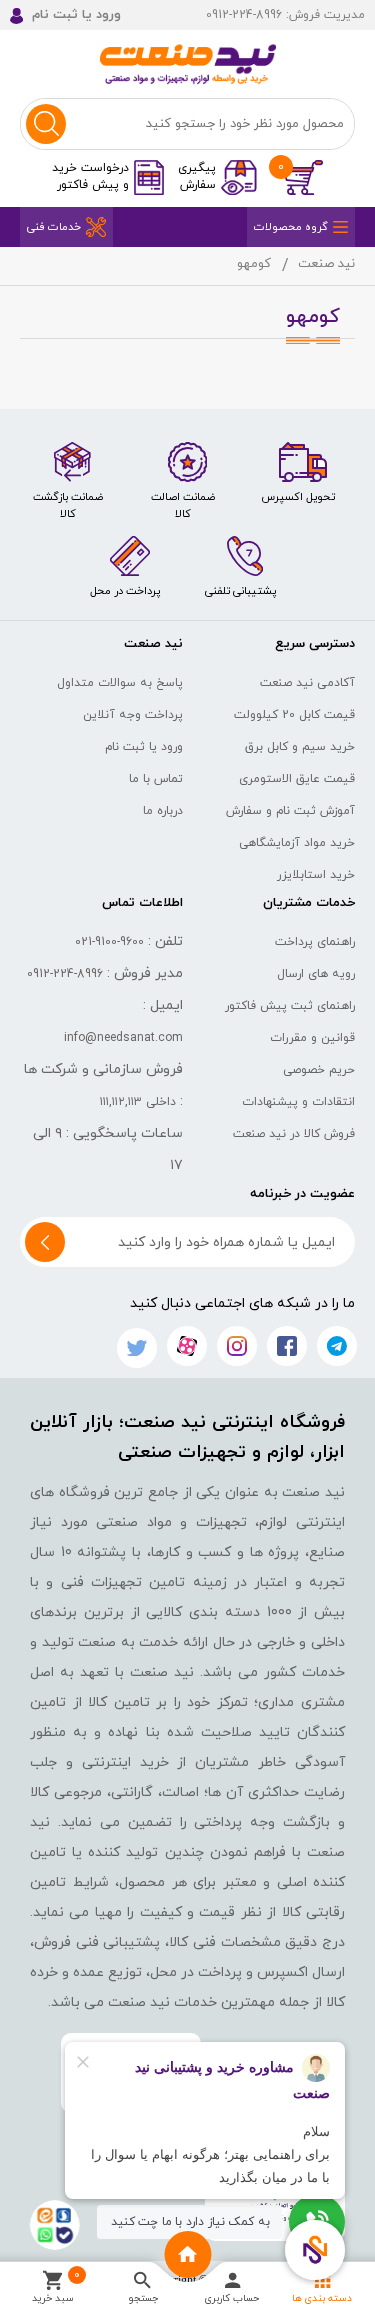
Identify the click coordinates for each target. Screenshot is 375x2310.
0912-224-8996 (65, 974)
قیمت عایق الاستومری (297, 779)
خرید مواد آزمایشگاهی (297, 843)
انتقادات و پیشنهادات (298, 1102)
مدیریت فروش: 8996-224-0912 (285, 15)
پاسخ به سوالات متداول (120, 683)
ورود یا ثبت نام (144, 747)
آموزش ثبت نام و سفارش (290, 811)
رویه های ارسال (316, 974)
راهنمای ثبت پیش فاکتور (290, 1006)
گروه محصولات (291, 227)
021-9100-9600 (109, 942)
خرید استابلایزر (316, 875)
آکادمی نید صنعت (307, 683)
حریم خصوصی (319, 1070)
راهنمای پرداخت (315, 942)
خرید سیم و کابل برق (300, 747)
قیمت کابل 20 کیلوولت (294, 715)
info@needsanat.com (123, 1038)
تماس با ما (156, 779)
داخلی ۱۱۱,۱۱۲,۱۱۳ (138, 1102)
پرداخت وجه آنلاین (133, 715)
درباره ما (163, 811)
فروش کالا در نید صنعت (294, 1134)
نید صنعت (326, 264)
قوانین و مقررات (312, 1038)
